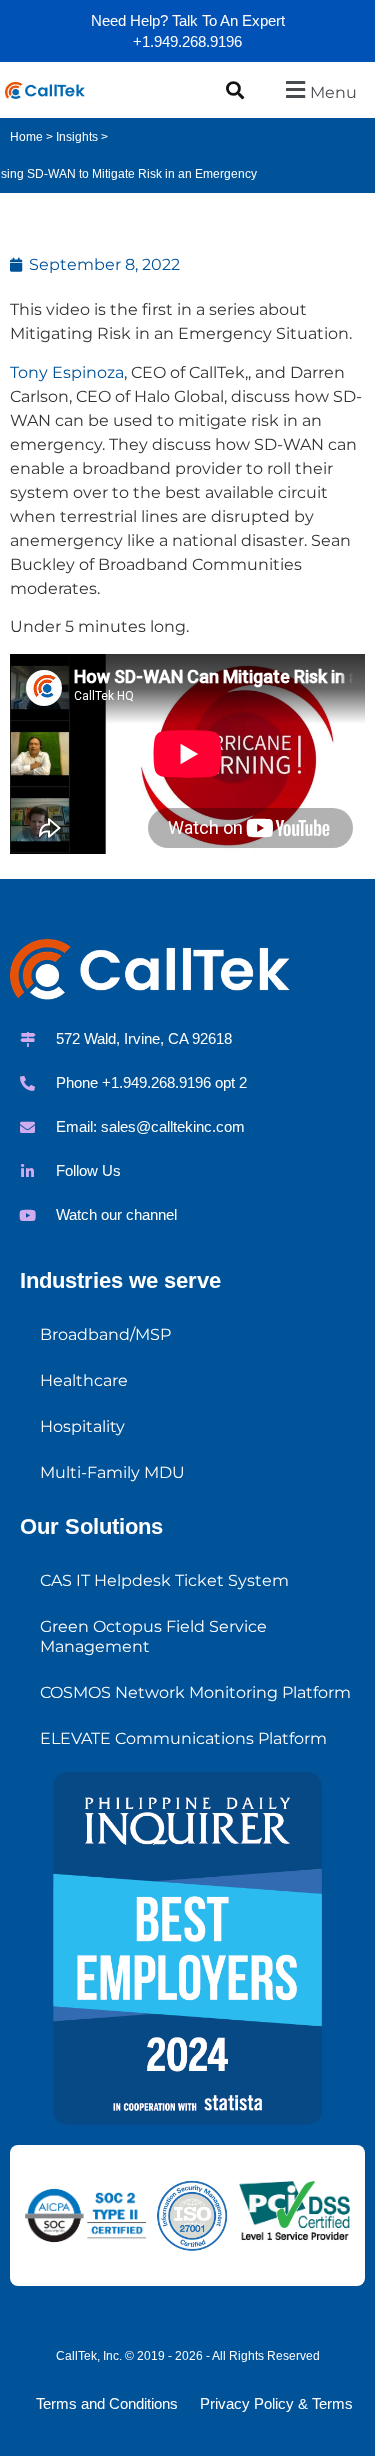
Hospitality (82, 1426)
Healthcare (84, 1380)
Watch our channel (116, 1214)
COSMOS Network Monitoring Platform (195, 1692)
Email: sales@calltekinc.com (150, 1126)
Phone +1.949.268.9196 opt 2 (151, 1082)
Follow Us (88, 1170)
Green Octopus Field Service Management (153, 1636)
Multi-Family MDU (112, 1472)
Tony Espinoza (67, 372)
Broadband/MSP (105, 1334)
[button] (235, 89)
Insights (77, 137)
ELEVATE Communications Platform (183, 1738)
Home (26, 137)
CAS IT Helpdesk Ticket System (164, 1580)
